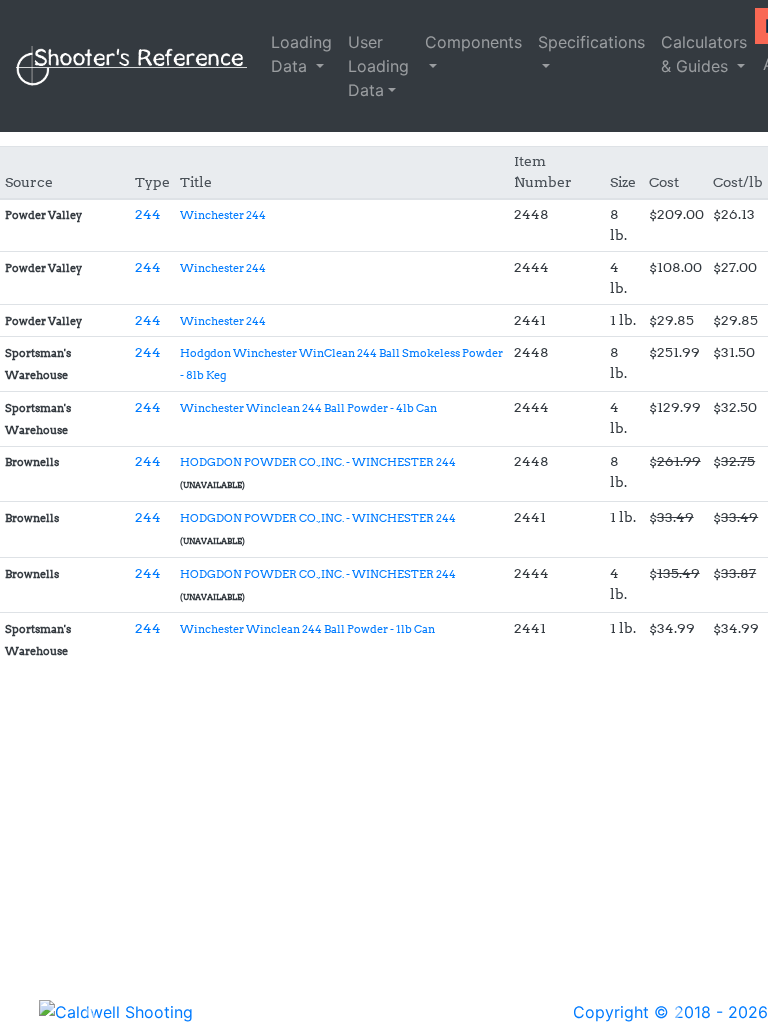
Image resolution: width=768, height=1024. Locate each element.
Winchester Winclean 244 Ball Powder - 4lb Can (308, 408)
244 (148, 214)
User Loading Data (378, 66)
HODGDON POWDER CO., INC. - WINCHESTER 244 (318, 462)
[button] (91, 1012)
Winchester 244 (223, 215)
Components (473, 42)
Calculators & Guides (704, 54)
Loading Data (301, 54)
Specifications (591, 42)
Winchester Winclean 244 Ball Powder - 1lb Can (307, 629)
